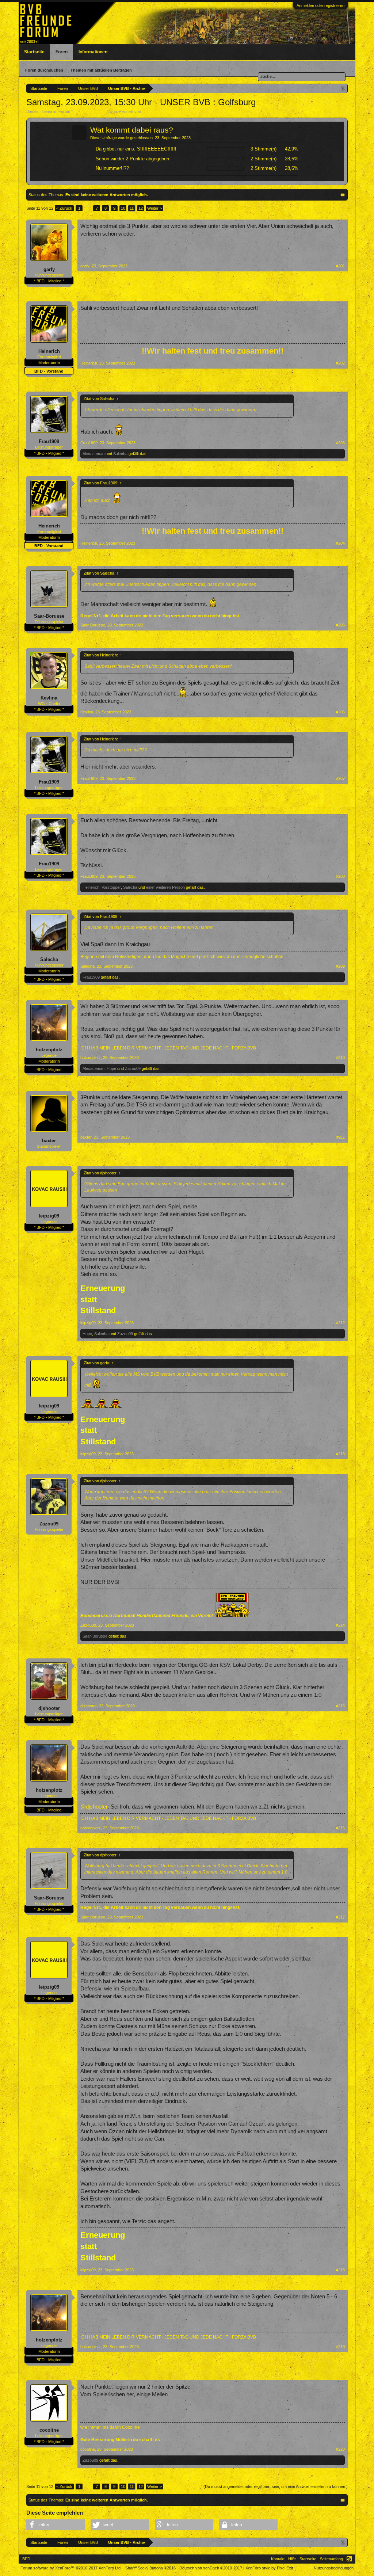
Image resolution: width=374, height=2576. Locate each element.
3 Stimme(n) (264, 149)
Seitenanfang (331, 2559)
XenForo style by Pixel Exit (269, 2568)
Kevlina (49, 698)
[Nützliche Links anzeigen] (343, 88)
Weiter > (154, 208)
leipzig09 (49, 1216)
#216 (340, 1828)
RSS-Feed (349, 2559)
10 (123, 208)
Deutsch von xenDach (211, 2568)
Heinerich (49, 351)
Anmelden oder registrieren (320, 5)
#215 (340, 1706)
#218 (340, 2270)
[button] (56, 2525)
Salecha (120, 454)
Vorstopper (111, 887)
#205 (340, 625)
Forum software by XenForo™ (71, 2568)
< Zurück (64, 208)
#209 (340, 966)
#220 (340, 2449)
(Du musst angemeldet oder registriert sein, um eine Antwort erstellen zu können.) (276, 2487)
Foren (62, 52)
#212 (340, 1323)
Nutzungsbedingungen (334, 2568)
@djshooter (94, 1807)
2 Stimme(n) (264, 159)
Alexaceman (93, 454)
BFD (26, 2559)
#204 (340, 543)
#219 (340, 2347)
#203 (340, 443)
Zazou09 (133, 1068)
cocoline (49, 2430)
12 (141, 208)
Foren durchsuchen (44, 70)
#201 (340, 266)
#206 (340, 712)
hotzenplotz (49, 1050)
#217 (340, 1917)
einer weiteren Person (165, 887)
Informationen (93, 52)
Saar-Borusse (49, 616)
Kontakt (278, 2559)
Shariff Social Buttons (150, 2568)
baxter (49, 1141)
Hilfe (292, 2559)
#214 (340, 1625)
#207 (340, 778)
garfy (49, 269)
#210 (340, 1058)
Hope (111, 1068)
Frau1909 (49, 441)
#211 (341, 1137)
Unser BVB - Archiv (90, 111)
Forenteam (152, 111)
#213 (340, 1454)
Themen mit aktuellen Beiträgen (101, 70)
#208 (340, 876)
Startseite (34, 52)
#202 (340, 363)
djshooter (49, 1708)
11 (132, 208)
